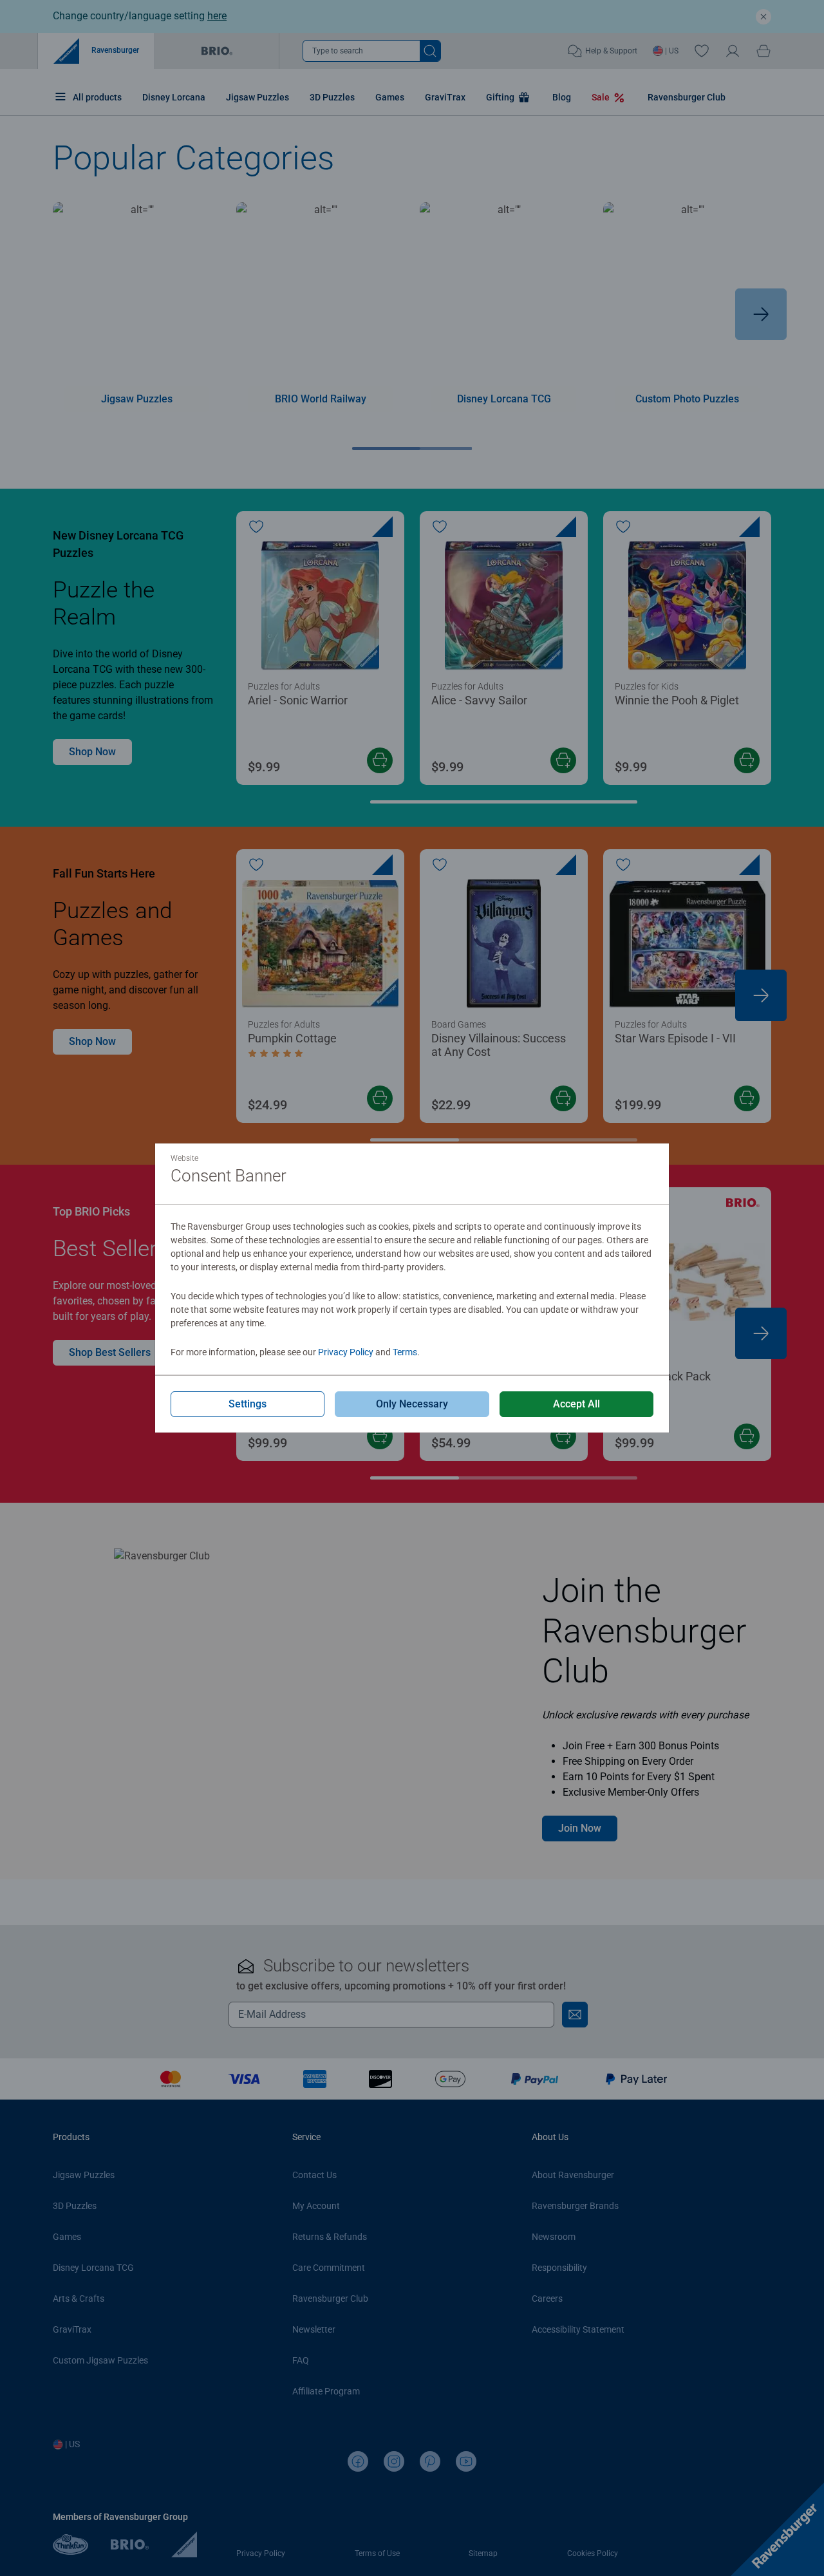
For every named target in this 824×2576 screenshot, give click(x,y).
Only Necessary (412, 1404)
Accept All (576, 1404)
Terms (405, 1352)
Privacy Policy (346, 1352)
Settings (248, 1404)
